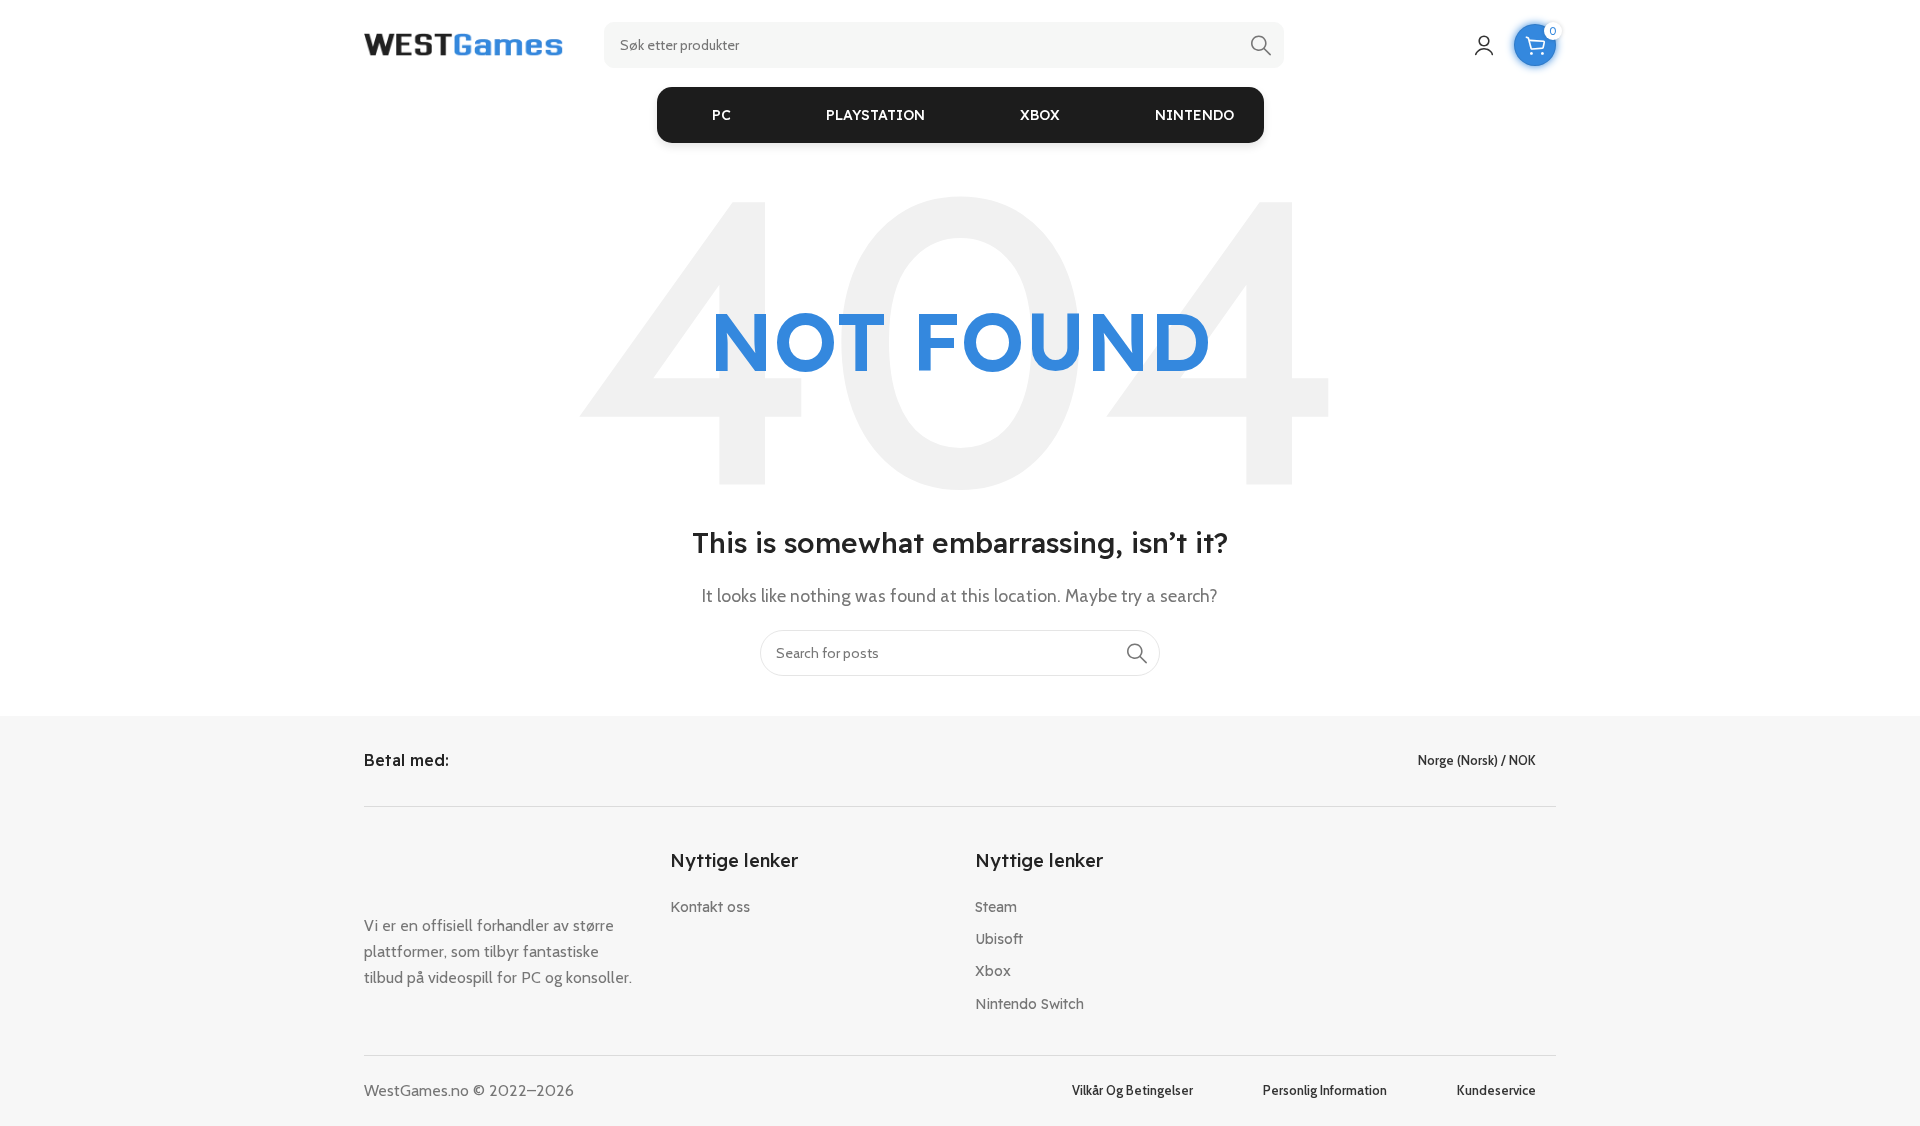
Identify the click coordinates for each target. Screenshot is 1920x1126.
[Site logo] (464, 43)
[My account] (1484, 45)
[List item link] (808, 907)
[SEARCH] (1261, 45)
